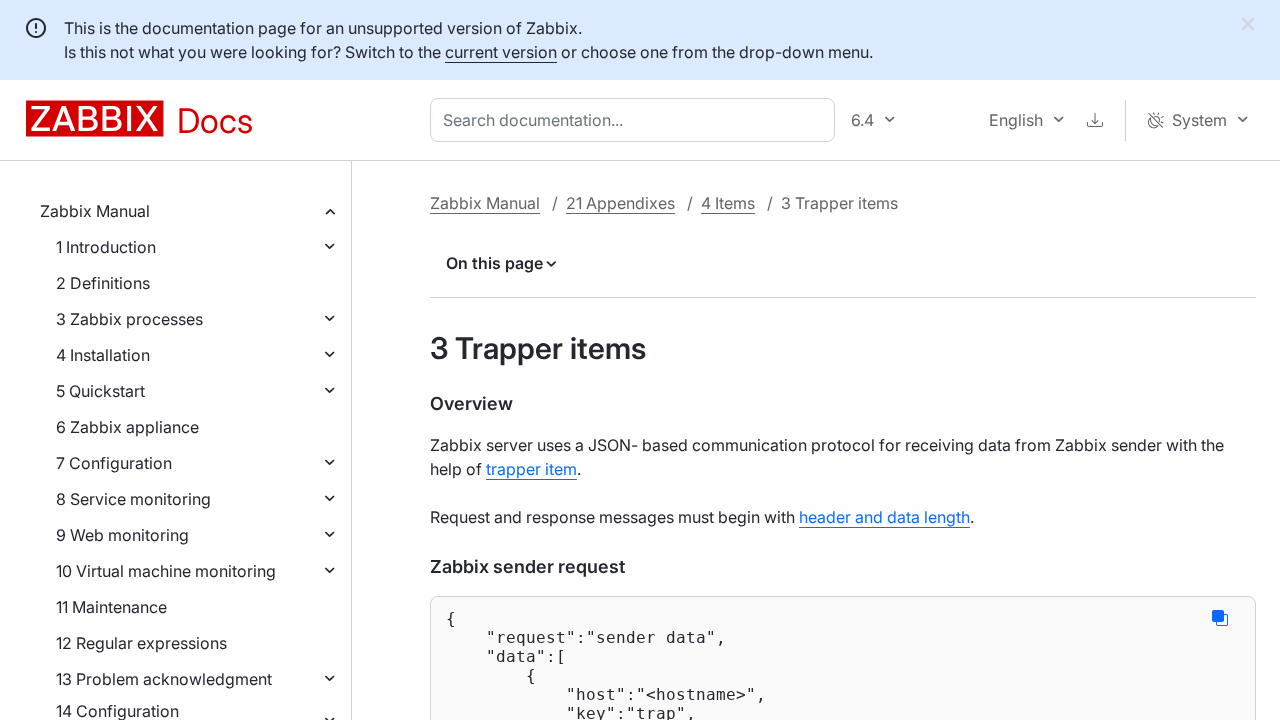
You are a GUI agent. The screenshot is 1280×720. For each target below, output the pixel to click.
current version (501, 52)
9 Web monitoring (122, 535)
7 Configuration (114, 463)
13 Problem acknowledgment (164, 679)
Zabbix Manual (95, 211)
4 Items (728, 203)
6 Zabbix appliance (127, 427)
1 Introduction (106, 247)
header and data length (884, 517)
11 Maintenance (111, 607)
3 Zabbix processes (129, 319)
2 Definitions (103, 283)
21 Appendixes (620, 203)
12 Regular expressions (141, 643)
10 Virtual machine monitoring (166, 571)
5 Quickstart (100, 391)
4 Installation (103, 355)
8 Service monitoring (133, 499)
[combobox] (636, 120)
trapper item (531, 469)
